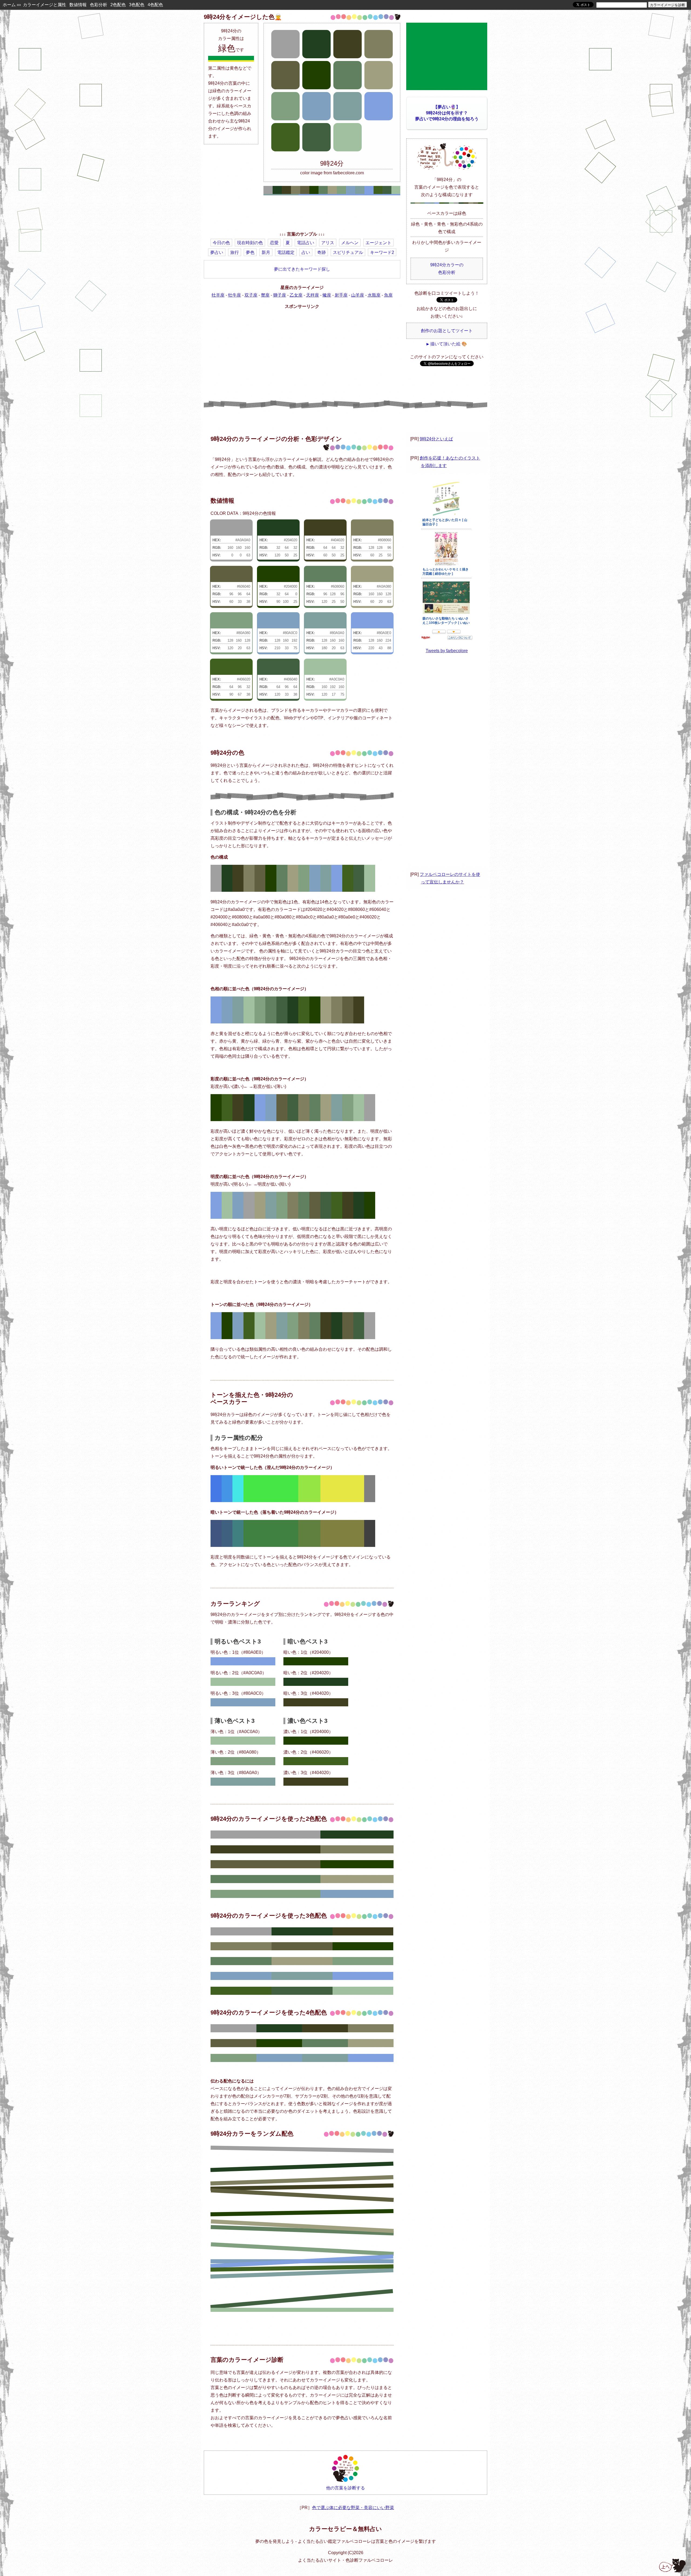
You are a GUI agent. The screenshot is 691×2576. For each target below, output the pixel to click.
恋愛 (274, 243)
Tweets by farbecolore (447, 651)
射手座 (341, 295)
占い (306, 252)
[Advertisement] (302, 214)
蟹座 (265, 295)
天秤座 (313, 295)
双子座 (251, 295)
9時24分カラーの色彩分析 (447, 269)
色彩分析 (99, 5)
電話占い (306, 243)
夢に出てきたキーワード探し (302, 269)
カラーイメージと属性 (45, 5)
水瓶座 (374, 295)
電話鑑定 (286, 252)
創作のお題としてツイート (447, 331)
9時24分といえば (436, 439)
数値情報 (78, 5)
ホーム (9, 5)
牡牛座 (235, 295)
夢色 (250, 252)
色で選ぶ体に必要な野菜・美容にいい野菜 (353, 2508)
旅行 (235, 252)
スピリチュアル (348, 252)
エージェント (378, 243)
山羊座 (358, 295)
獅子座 (280, 295)
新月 (266, 252)
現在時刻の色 (250, 243)
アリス (328, 243)
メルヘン (350, 243)
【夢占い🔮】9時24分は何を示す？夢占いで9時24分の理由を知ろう (447, 113)
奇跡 (321, 252)
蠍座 (327, 295)
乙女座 (296, 295)
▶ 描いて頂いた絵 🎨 (447, 344)
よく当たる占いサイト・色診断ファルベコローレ (345, 2560)
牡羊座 (218, 295)
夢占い (217, 252)
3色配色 (137, 5)
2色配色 (118, 5)
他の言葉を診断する (345, 2488)
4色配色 (155, 5)
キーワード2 (382, 252)
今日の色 (221, 243)
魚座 (388, 295)
